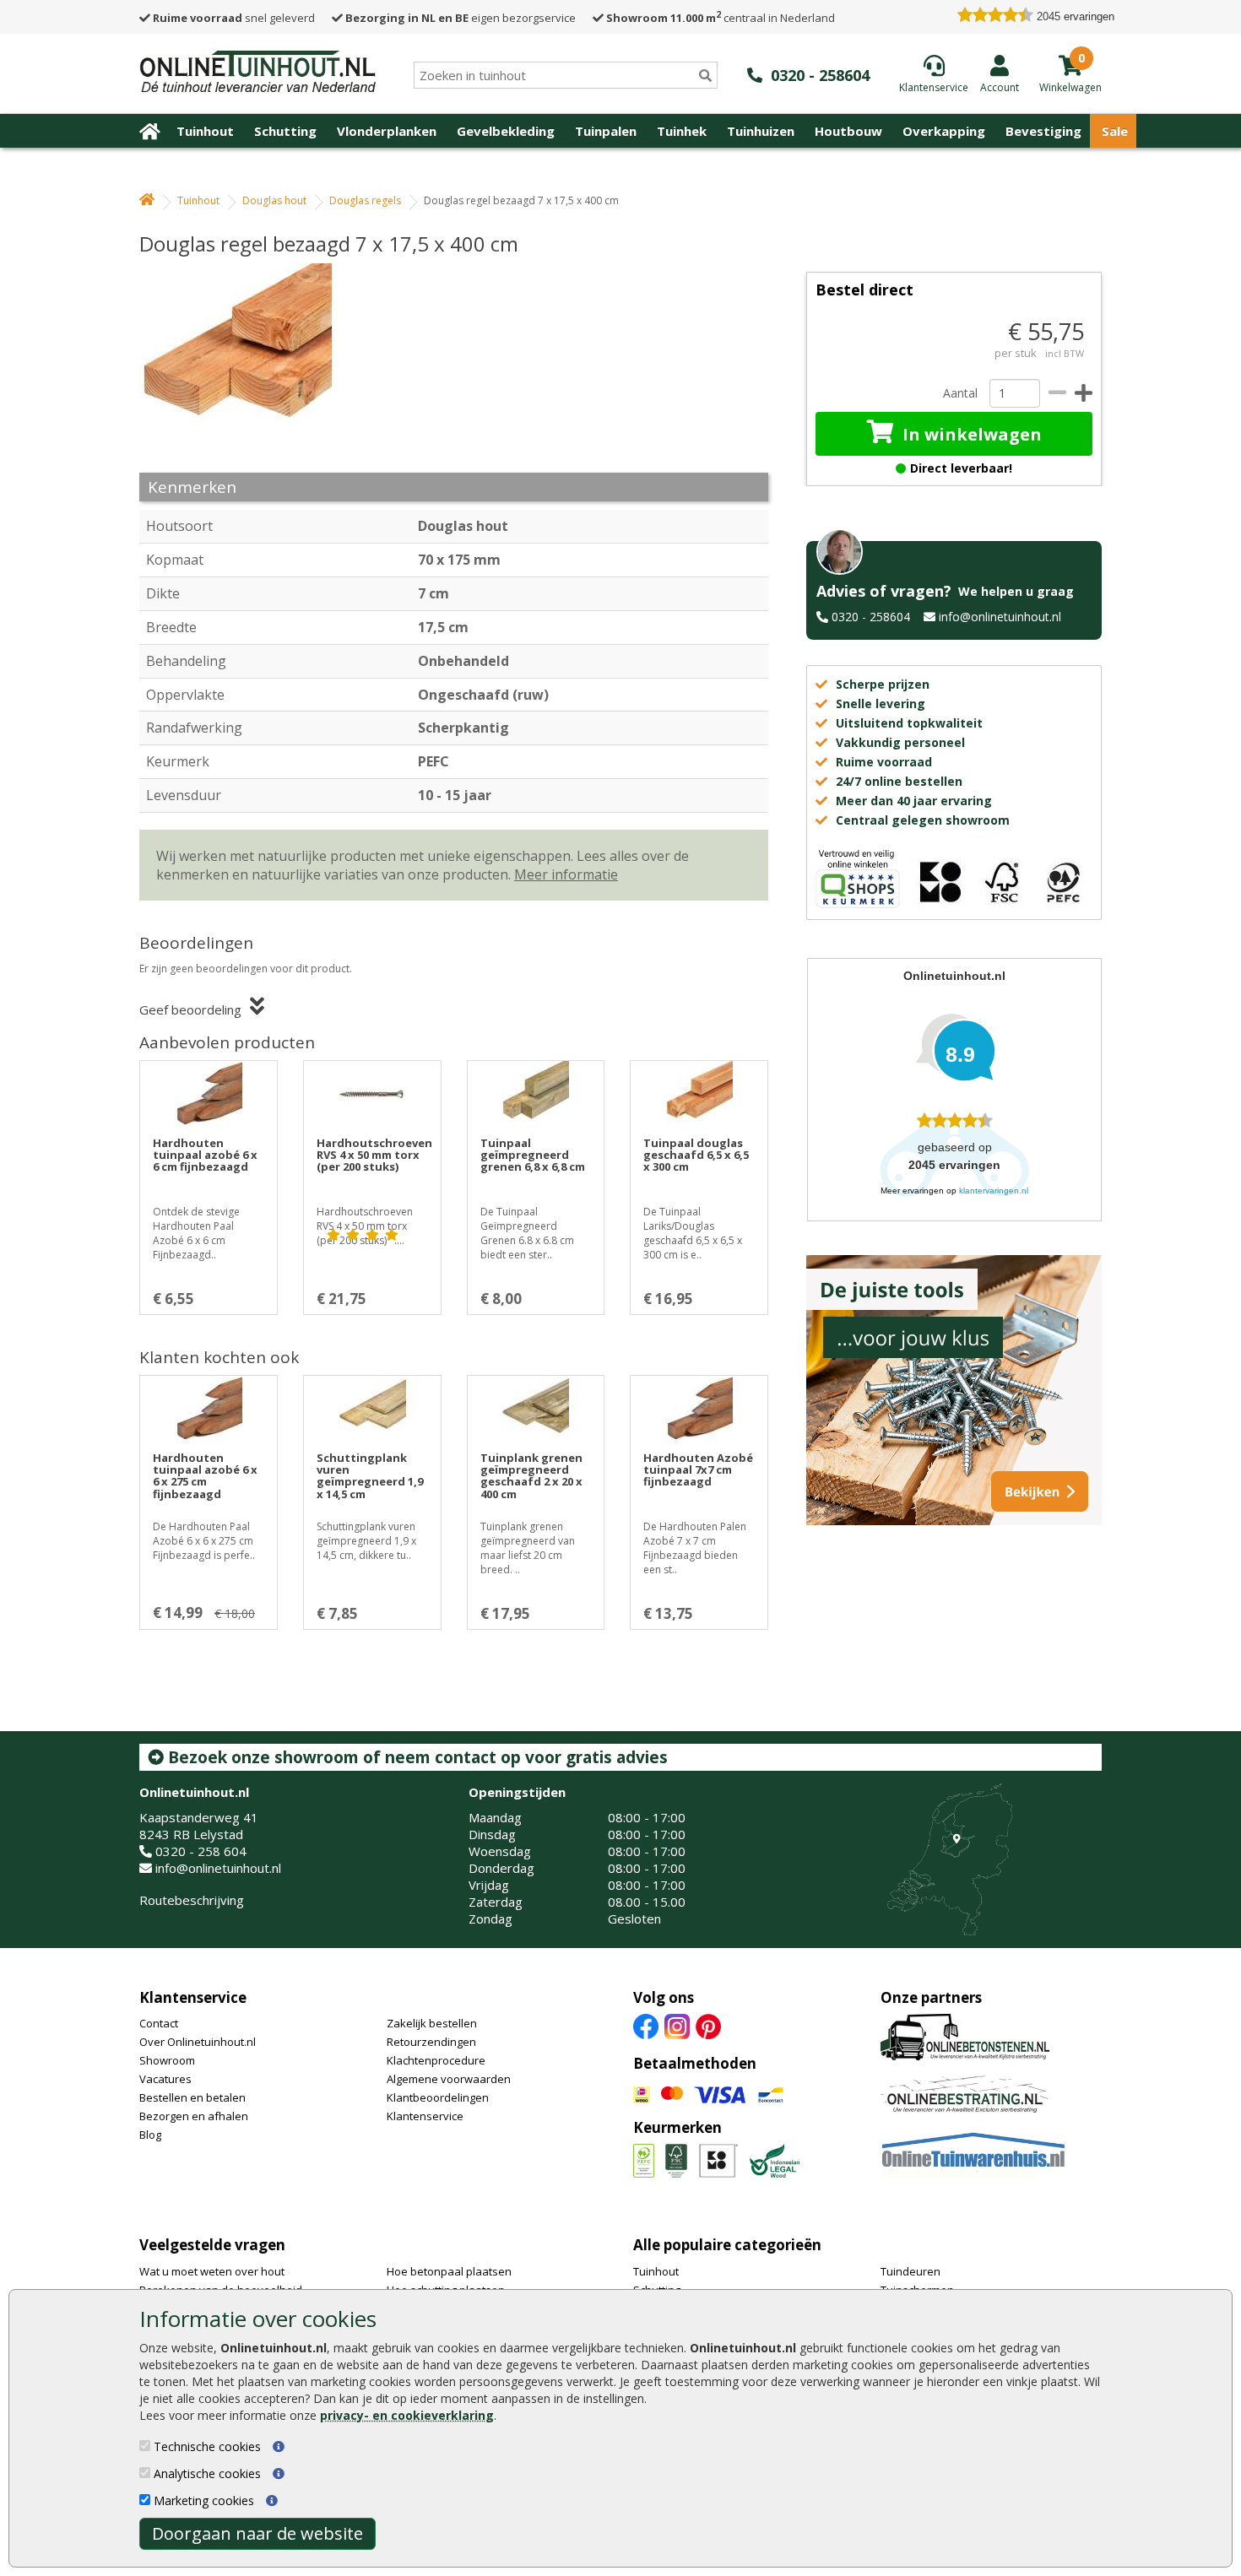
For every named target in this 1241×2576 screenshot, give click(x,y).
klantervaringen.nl (994, 1191)
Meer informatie (566, 874)
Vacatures (165, 2079)
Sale (1115, 131)
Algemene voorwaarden (449, 2079)
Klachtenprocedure (436, 2060)
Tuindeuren (910, 2271)
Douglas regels (365, 200)
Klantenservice (193, 1997)
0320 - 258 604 (201, 1851)
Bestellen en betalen (192, 2097)
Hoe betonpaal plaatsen (449, 2271)
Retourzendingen (431, 2042)
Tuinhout (205, 131)
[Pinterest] (708, 2026)
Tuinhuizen (761, 131)
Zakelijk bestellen (432, 2023)
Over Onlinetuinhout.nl (198, 2042)
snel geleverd (234, 18)
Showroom (167, 2060)
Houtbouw (848, 131)
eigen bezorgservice (461, 18)
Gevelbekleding (506, 131)
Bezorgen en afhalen (194, 2116)
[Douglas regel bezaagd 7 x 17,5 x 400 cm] (245, 360)
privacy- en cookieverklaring (407, 2415)
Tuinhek (682, 131)
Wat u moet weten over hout (212, 2271)
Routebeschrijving (192, 1900)
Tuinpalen (606, 131)
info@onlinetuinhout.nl (1000, 617)
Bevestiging (1043, 131)
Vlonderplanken (387, 131)
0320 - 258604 (871, 617)
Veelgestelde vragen (212, 2245)
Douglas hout (274, 200)
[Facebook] (646, 2026)
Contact (159, 2023)
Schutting (285, 131)
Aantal (960, 393)
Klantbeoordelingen (438, 2097)
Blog (150, 2135)
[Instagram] (677, 2026)
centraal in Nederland (721, 18)
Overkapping (944, 131)
